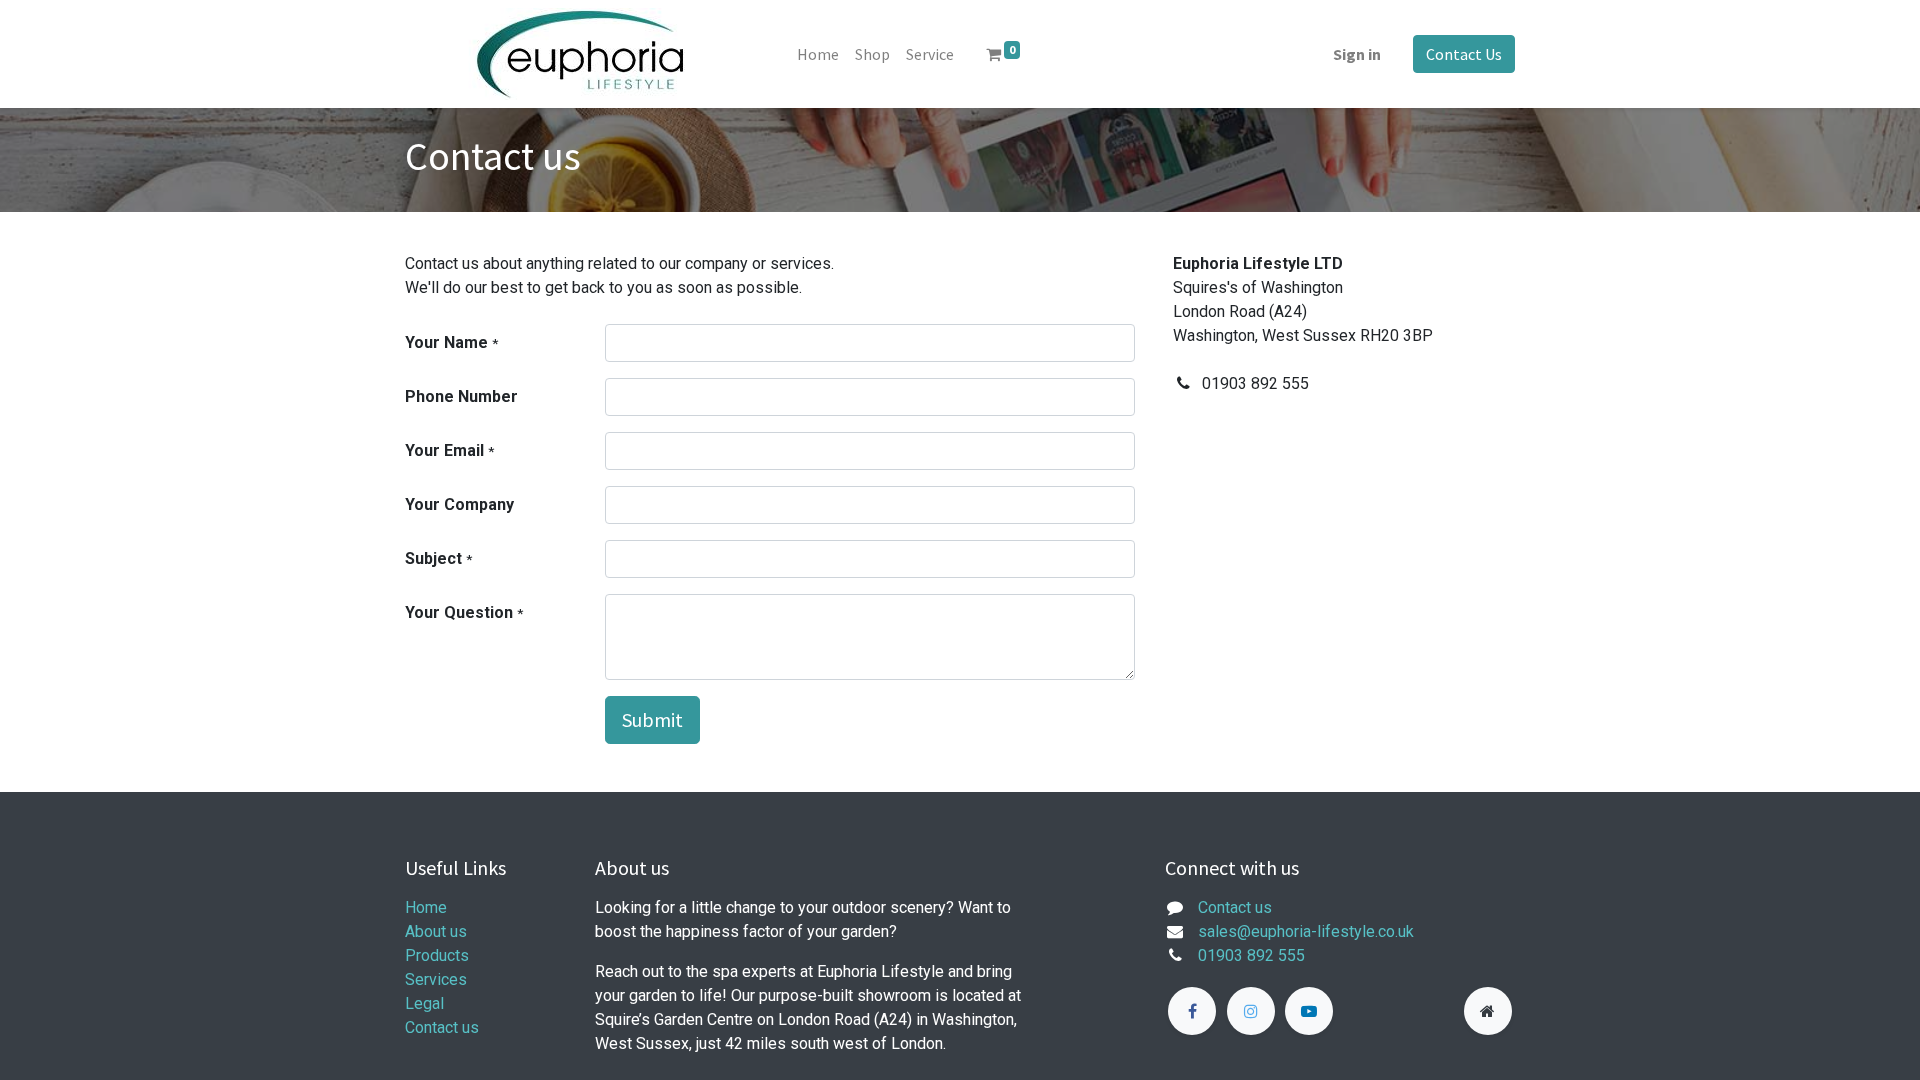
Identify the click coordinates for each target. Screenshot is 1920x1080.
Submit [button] (652, 719)
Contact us (442, 1027)
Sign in (1357, 54)
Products (437, 955)
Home (426, 907)
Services (436, 979)
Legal (424, 1003)
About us (436, 931)
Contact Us (1464, 54)
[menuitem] (818, 54)
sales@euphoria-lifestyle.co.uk (1306, 931)
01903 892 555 (1251, 955)
